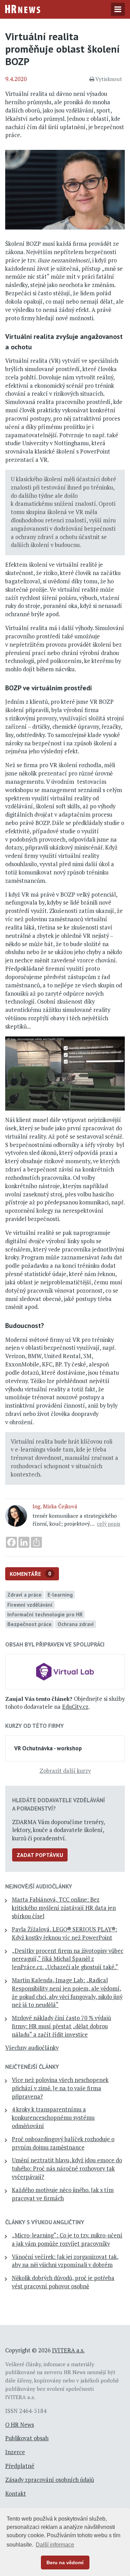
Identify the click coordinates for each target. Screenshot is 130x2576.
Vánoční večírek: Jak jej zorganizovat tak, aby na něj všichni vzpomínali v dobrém (65, 2261)
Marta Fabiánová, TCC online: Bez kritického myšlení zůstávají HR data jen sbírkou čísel (64, 1908)
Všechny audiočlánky (32, 2048)
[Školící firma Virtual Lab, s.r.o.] (65, 1671)
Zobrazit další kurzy (65, 1771)
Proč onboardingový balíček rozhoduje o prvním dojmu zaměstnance (63, 2143)
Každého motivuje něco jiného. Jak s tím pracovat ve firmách (63, 2194)
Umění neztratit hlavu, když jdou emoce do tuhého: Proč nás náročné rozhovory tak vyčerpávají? (67, 2169)
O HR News (20, 2425)
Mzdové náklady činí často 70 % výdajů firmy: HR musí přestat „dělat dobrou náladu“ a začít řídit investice (61, 2026)
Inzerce (15, 2452)
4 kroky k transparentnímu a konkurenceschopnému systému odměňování (53, 2118)
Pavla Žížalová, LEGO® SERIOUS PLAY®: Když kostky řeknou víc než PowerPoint (64, 1933)
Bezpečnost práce (29, 1624)
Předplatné (20, 2466)
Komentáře (31, 1574)
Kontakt (16, 2494)
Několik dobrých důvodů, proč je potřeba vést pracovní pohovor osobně (63, 2282)
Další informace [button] (55, 2545)
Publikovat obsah (27, 2438)
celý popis (109, 1524)
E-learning (60, 1595)
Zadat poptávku (40, 1855)
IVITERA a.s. (68, 2350)
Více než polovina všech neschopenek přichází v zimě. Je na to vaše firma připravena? (60, 2088)
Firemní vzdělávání (30, 1605)
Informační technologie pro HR (45, 1614)
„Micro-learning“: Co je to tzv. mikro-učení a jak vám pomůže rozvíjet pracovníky (67, 2240)
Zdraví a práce (24, 1595)
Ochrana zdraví (76, 1624)
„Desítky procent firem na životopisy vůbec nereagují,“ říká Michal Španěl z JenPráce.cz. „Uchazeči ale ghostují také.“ (68, 1959)
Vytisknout (109, 79)
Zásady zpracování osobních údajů (50, 2480)
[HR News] (23, 8)
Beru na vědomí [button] (65, 2562)
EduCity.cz (75, 1707)
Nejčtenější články (32, 2067)
